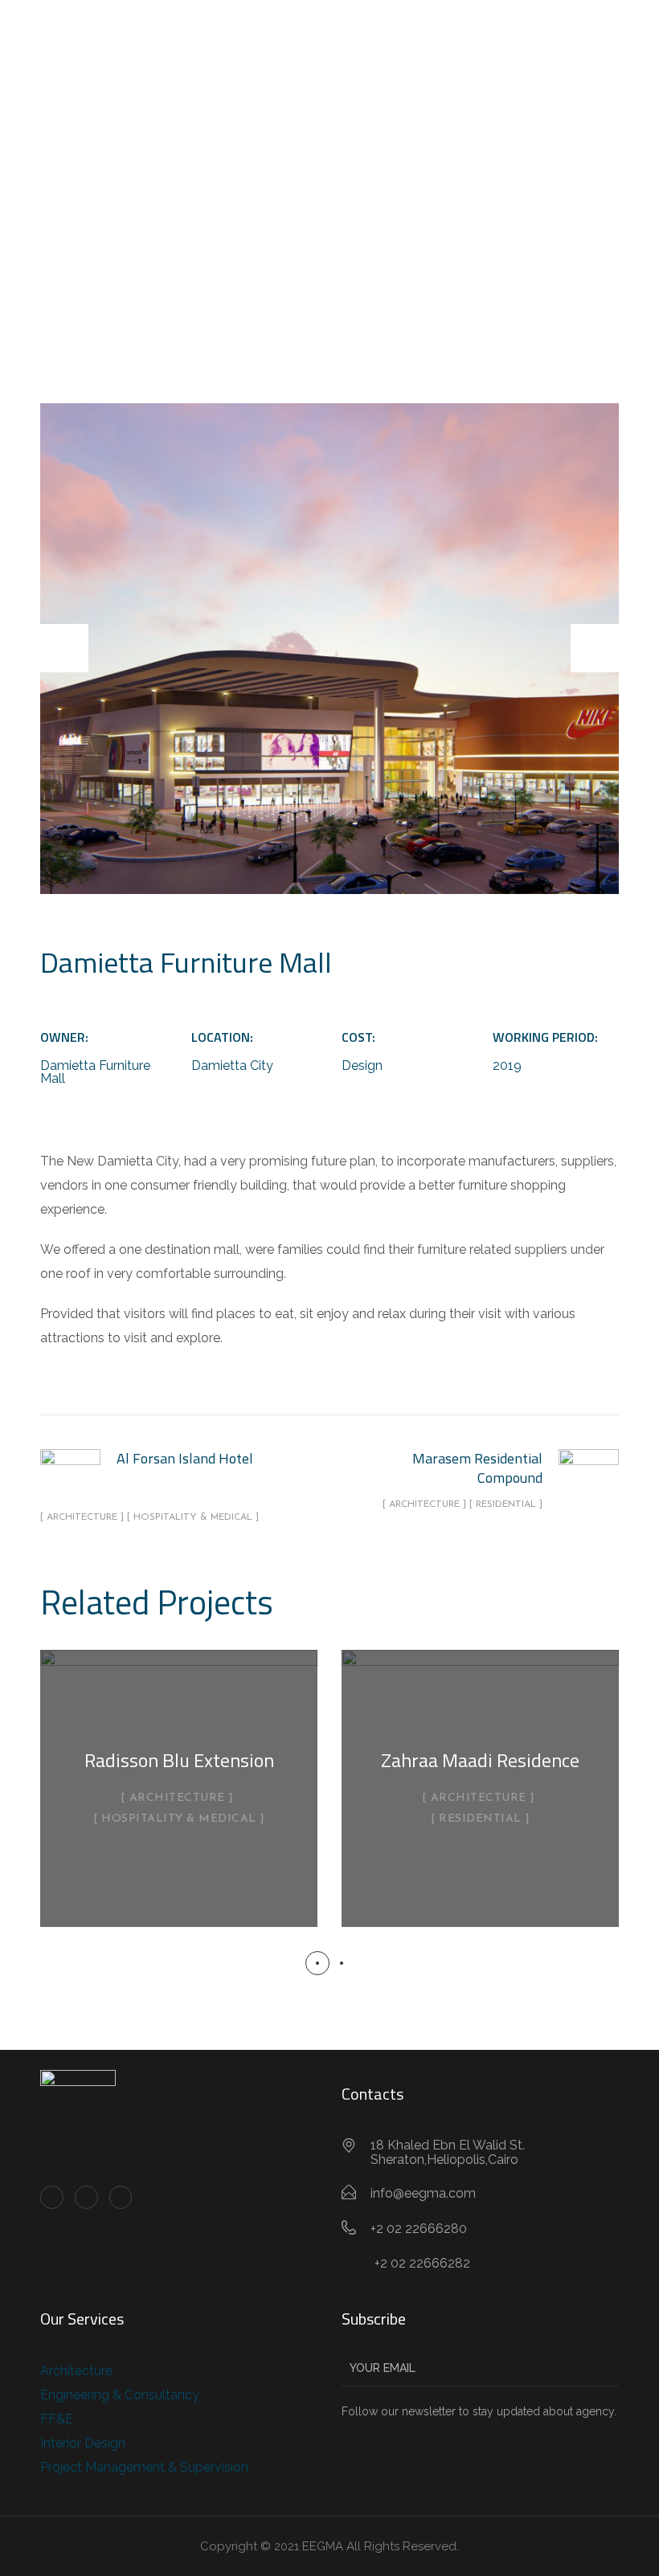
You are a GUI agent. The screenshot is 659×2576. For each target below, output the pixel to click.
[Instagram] (121, 2197)
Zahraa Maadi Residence (480, 1760)
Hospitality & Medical (179, 1819)
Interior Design (83, 2443)
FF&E (57, 2419)
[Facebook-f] (52, 2197)
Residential (480, 1819)
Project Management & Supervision (144, 2467)
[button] (317, 1963)
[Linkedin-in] (86, 2197)
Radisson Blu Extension (179, 1760)
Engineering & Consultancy (120, 2395)
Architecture (177, 1798)
